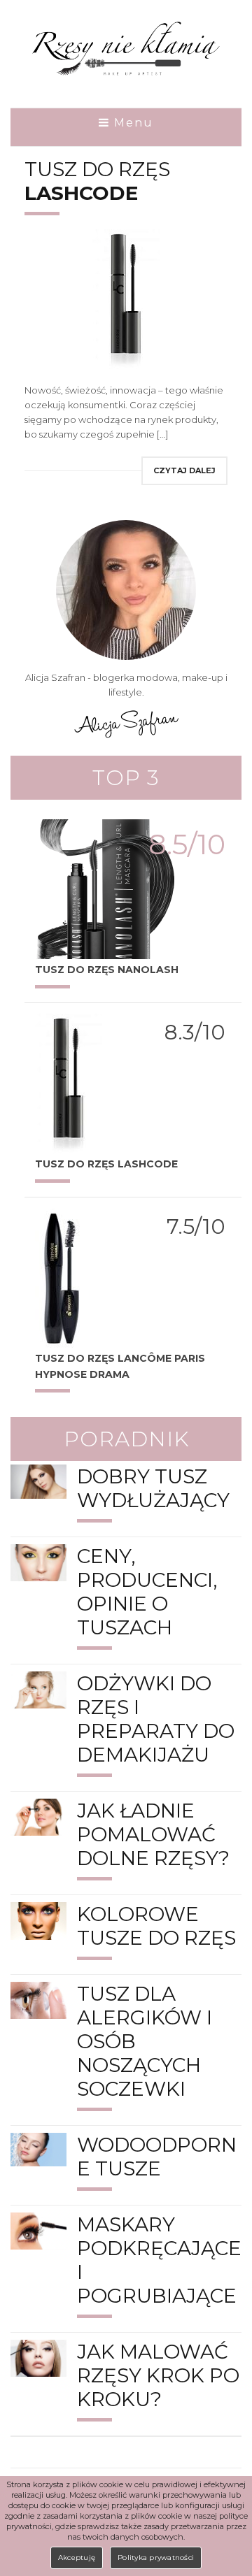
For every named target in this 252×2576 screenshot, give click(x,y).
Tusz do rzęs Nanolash (107, 970)
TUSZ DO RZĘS (97, 181)
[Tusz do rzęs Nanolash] (105, 888)
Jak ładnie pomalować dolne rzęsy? (153, 1834)
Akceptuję (77, 2557)
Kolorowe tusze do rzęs (156, 1926)
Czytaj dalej (184, 470)
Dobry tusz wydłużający (153, 1488)
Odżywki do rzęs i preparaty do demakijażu (156, 1719)
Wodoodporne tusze (157, 2157)
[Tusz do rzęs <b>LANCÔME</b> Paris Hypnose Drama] (62, 1276)
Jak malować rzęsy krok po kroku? (158, 2375)
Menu (132, 123)
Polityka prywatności (156, 2557)
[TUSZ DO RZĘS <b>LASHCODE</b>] (69, 1082)
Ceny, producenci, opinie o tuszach (147, 1592)
